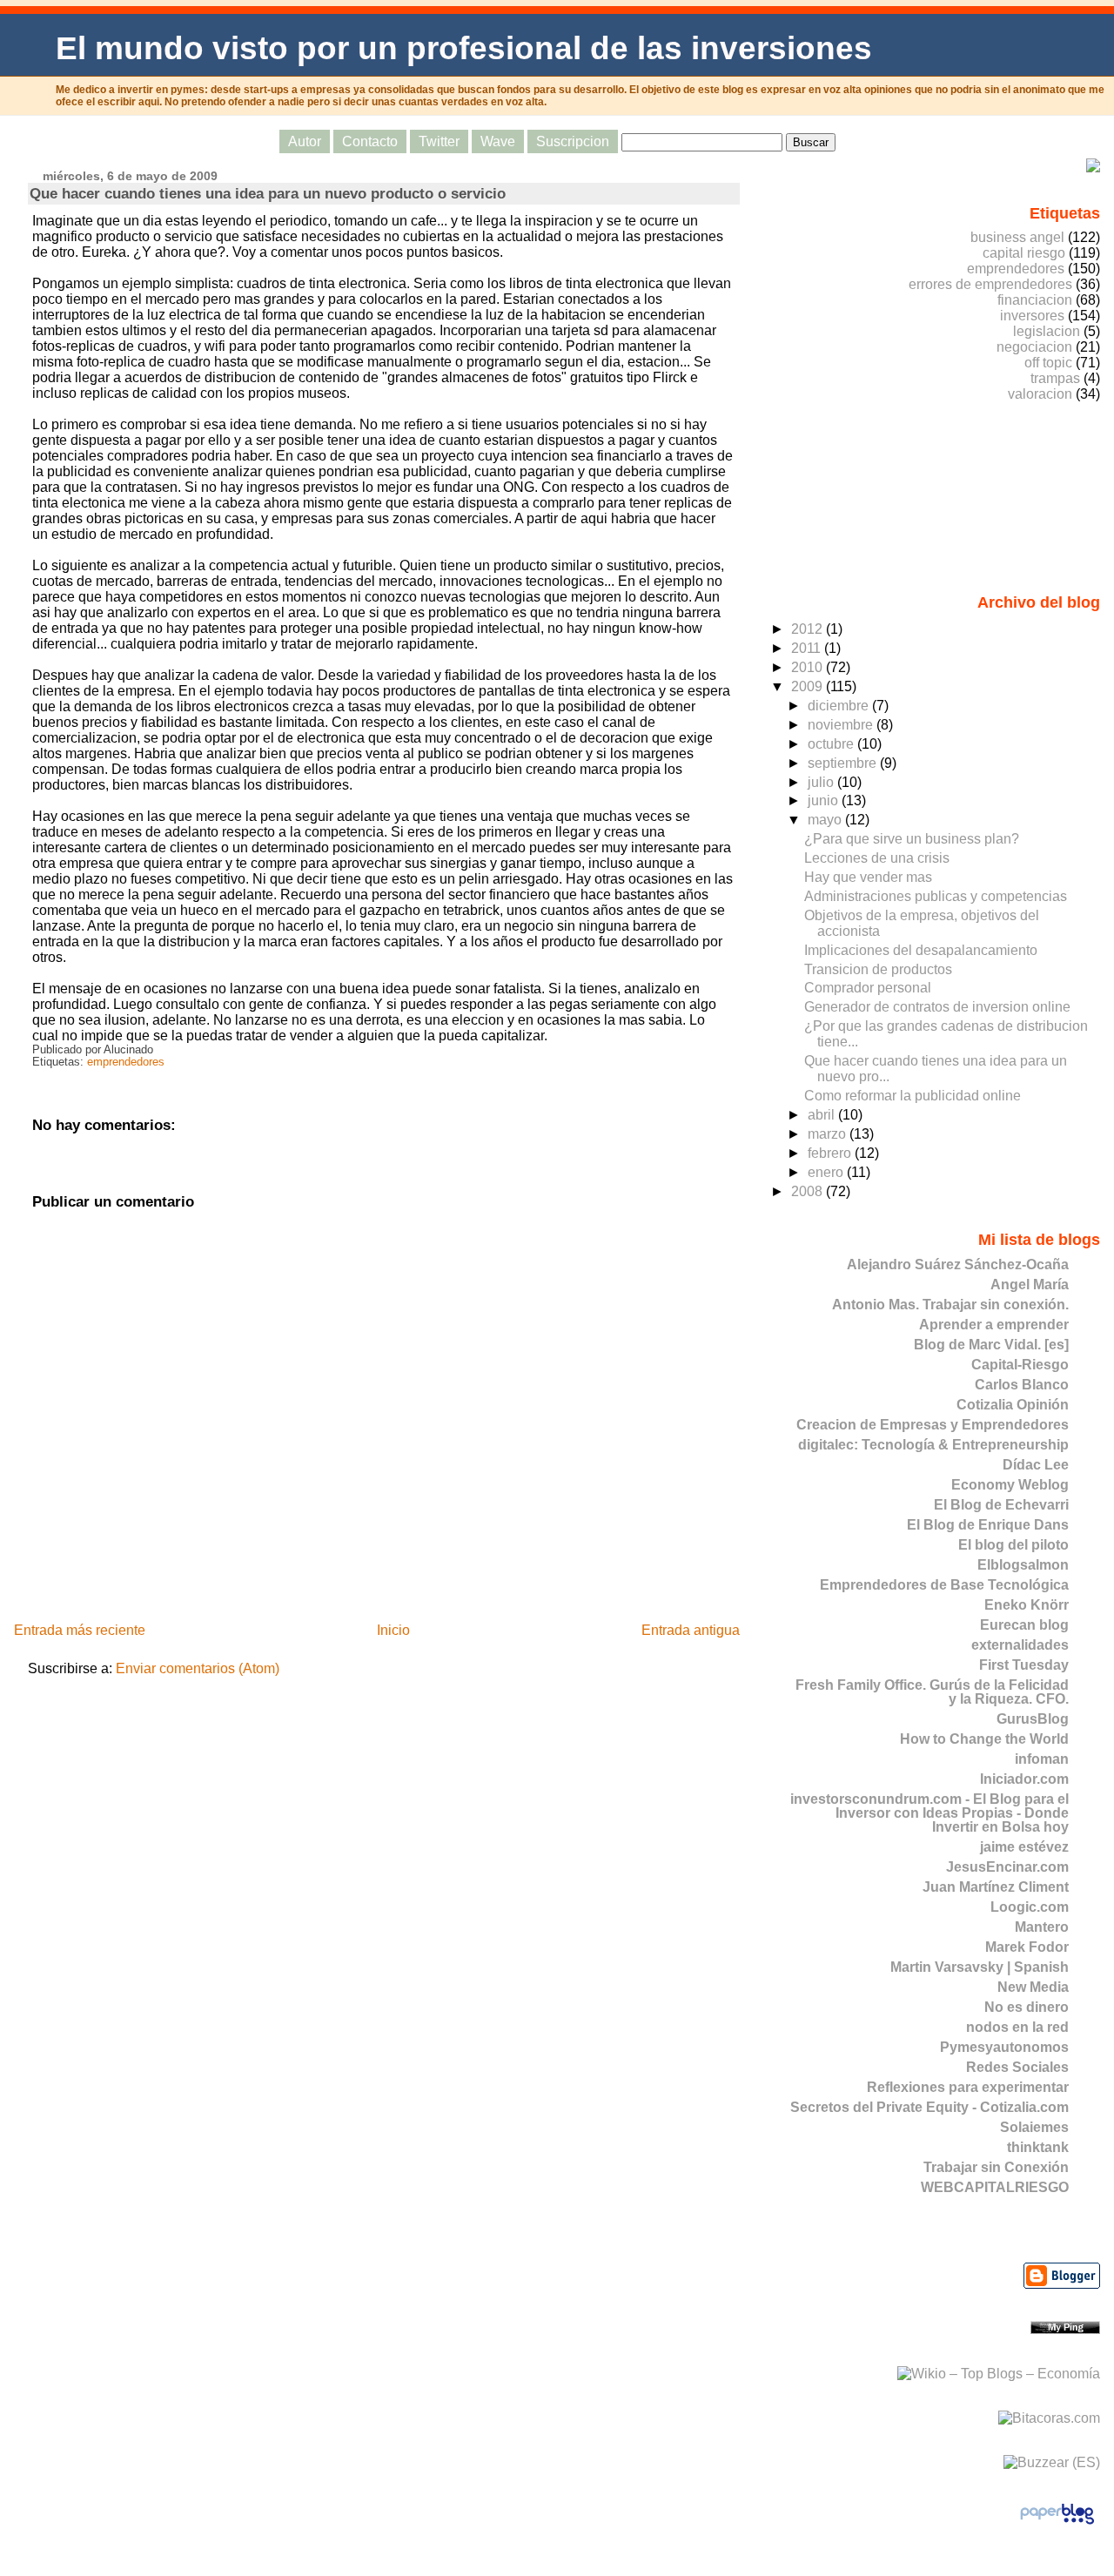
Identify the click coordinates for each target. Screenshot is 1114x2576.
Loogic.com (1030, 1907)
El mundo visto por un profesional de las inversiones (464, 48)
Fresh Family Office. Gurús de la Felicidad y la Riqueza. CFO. (932, 1692)
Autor (305, 141)
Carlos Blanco (1022, 1385)
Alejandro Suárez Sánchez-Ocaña (958, 1264)
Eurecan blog (1024, 1625)
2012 (809, 629)
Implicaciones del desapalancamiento (921, 950)
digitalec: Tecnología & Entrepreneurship (933, 1445)
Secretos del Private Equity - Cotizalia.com (929, 2107)
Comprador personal (868, 988)
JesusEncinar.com (1007, 1867)
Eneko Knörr (1027, 1605)
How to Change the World (984, 1739)
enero (827, 1172)
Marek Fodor (1027, 1947)
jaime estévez (1024, 1847)
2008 (809, 1191)
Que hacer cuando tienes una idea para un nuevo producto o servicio (268, 193)
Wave (498, 141)
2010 (809, 667)
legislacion (1047, 331)
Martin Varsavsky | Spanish (980, 1967)
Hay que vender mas (868, 877)
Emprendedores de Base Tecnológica (944, 1585)
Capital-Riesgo (1020, 1365)
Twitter (439, 141)
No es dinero (1027, 2007)
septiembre (844, 763)
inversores (1032, 316)
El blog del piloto (1013, 1545)
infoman (1042, 1759)
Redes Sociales (1017, 2067)
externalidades (1020, 1645)
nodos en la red (1017, 2027)
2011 (808, 648)
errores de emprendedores (990, 284)
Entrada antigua (691, 1630)
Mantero (1042, 1927)
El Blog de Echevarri (1001, 1505)
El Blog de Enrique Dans (988, 1525)
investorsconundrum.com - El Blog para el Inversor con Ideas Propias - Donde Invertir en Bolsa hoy (929, 1813)
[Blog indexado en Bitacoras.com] (1049, 2418)
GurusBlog (1033, 1719)
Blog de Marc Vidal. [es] (991, 1345)
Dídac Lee (1036, 1465)
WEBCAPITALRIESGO (995, 2187)
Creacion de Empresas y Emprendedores (933, 1425)
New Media (1033, 1987)
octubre (832, 744)
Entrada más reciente (80, 1630)
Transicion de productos (878, 969)
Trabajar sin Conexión (996, 2167)
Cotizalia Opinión (1013, 1405)
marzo (829, 1134)
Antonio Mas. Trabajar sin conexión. (950, 1305)
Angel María (1030, 1285)
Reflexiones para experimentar (968, 2087)
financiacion (1035, 300)
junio (825, 800)
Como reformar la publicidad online (913, 1096)
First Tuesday (1024, 1665)
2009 (809, 686)
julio (822, 782)
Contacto (370, 141)
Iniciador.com (1024, 1779)
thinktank (1038, 2147)
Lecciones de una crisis (877, 858)
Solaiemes (1034, 2127)
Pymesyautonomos (1004, 2047)
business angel (1017, 237)
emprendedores (126, 1062)
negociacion (1034, 347)
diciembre (840, 706)
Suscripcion (573, 141)
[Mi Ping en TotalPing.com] (1065, 2329)
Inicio (393, 1630)
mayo (826, 820)
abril (823, 1115)
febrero (831, 1153)
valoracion (1040, 394)
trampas (1055, 378)
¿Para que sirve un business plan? (912, 839)
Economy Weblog (1010, 1485)
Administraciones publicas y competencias (936, 896)
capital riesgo (1024, 253)
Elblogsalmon (1023, 1565)
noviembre (842, 725)
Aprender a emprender (994, 1325)
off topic (1048, 363)
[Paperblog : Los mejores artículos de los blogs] (1057, 2523)
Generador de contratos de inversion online (937, 1007)
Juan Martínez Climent (996, 1887)
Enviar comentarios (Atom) (198, 1668)
